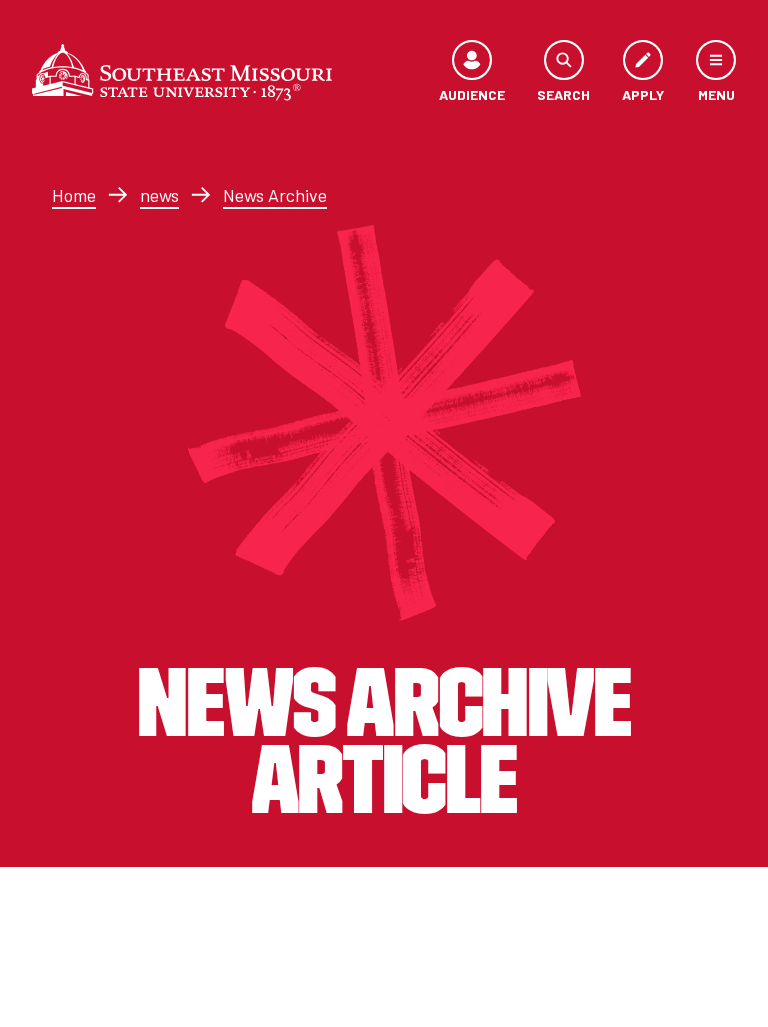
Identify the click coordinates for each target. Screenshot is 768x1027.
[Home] (182, 72)
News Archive (275, 195)
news (159, 195)
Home (74, 195)
